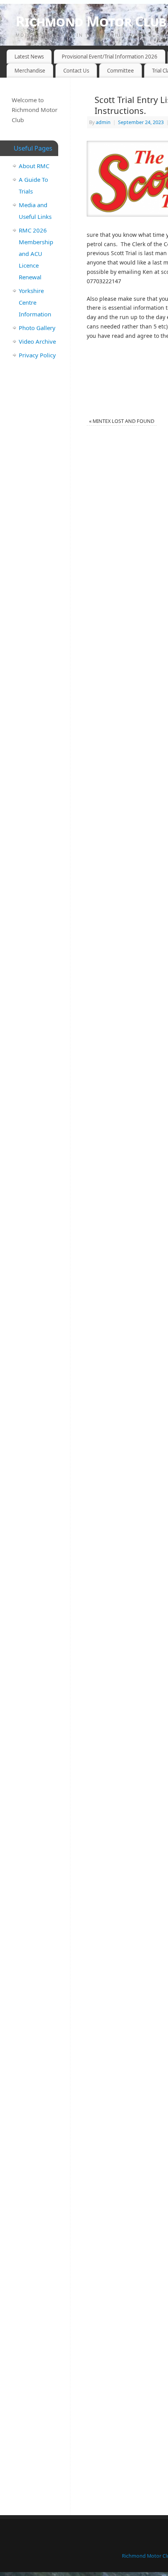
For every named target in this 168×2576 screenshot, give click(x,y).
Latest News (29, 57)
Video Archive (37, 341)
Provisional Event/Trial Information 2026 (110, 57)
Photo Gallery (37, 328)
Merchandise (30, 71)
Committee (121, 71)
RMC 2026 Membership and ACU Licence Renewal (36, 254)
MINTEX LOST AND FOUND (122, 421)
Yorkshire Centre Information (35, 302)
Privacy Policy (37, 355)
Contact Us (76, 71)
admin (103, 122)
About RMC (34, 166)
